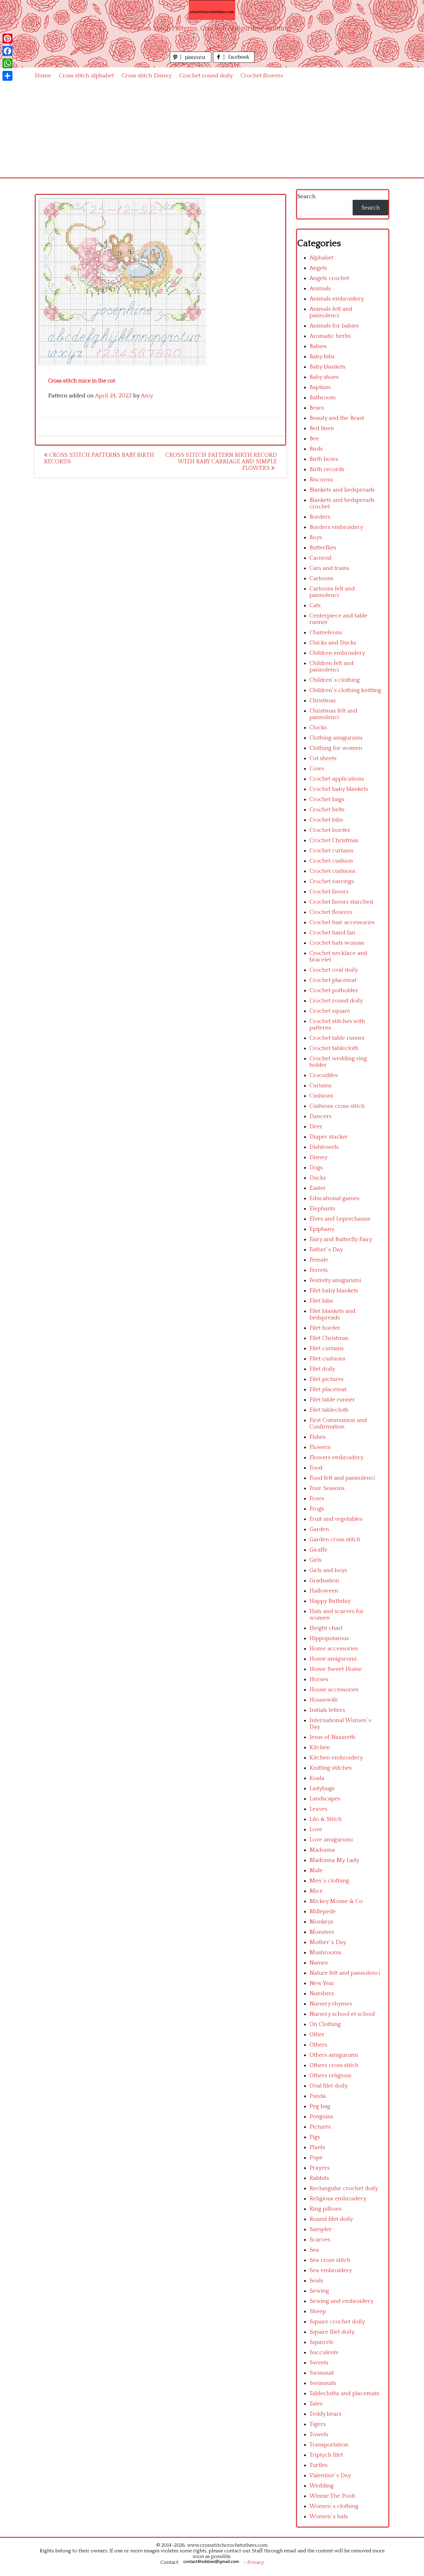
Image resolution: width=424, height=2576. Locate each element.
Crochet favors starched (341, 902)
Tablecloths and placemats (344, 2393)
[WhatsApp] (7, 63)
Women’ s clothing (334, 2506)
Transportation (329, 2445)
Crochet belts (327, 810)
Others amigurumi (334, 2055)
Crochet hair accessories (342, 922)
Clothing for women (336, 748)
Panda (318, 2096)
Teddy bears (325, 2414)
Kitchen (320, 1747)
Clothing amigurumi (336, 738)
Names (319, 1963)
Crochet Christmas (334, 840)
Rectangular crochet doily (344, 2188)
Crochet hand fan (332, 933)
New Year (322, 1983)
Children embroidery (337, 653)
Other (317, 2035)
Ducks (318, 1178)
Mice (316, 1891)
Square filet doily (332, 2332)
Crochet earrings (332, 881)
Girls (316, 1560)
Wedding (322, 2486)
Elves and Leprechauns (340, 1219)
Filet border (325, 1328)
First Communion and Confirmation (338, 1423)
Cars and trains (329, 568)
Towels (319, 2434)
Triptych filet (326, 2455)
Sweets (319, 2363)
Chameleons (326, 633)
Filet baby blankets (334, 1291)
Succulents (324, 2352)
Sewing (319, 2291)
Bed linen (322, 428)
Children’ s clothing (335, 680)
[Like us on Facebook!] (234, 61)
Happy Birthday (330, 1601)
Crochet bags (327, 799)
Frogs (317, 1509)
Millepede (323, 1911)
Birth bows (324, 459)
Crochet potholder (334, 990)
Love (316, 1829)
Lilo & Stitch (326, 1819)
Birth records (327, 469)
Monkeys (321, 1922)
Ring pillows (326, 2209)
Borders (320, 517)
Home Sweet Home (336, 1669)
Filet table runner (332, 1400)
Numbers (322, 1994)
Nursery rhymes (331, 2004)
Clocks (318, 728)
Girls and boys (328, 1570)
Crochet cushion (331, 861)
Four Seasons (327, 1488)
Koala (317, 1778)
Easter (318, 1188)
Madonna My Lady (334, 1860)
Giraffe (318, 1550)
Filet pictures (327, 1379)
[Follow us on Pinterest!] (191, 61)
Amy (147, 396)
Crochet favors (329, 892)
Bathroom (323, 398)
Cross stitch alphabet (86, 76)
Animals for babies (334, 326)
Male (316, 1870)
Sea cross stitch (330, 2260)
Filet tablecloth (329, 1410)
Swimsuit (322, 2373)
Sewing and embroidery (341, 2301)
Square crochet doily (337, 2322)
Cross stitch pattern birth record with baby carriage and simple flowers (221, 462)
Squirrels (321, 2342)
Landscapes (325, 1799)
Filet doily (322, 1369)
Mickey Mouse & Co (336, 1901)
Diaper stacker (329, 1137)
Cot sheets (323, 758)
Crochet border (330, 830)
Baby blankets (327, 367)
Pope (316, 2158)
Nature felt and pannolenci (345, 1973)
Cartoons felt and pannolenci (332, 592)
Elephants (322, 1209)
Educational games (334, 1198)
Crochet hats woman (337, 943)
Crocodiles (324, 1075)
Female (319, 1260)
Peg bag (320, 2106)
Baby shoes (324, 377)
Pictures (320, 2127)
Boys (316, 537)
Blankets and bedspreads (342, 490)
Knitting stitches (331, 1768)
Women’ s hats (329, 2516)
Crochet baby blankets (339, 789)
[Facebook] (7, 51)
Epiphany (322, 1229)
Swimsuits (323, 2383)
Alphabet (321, 258)
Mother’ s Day (328, 1942)
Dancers (320, 1116)
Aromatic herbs (330, 336)
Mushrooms (325, 1953)
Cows (317, 769)
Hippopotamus (329, 1638)
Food (316, 1468)
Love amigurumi (331, 1840)
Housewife (324, 1700)
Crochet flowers (262, 76)
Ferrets (319, 1270)
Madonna (322, 1850)
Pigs (315, 2137)
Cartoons (321, 578)
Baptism (320, 387)
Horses (319, 1679)
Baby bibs (322, 357)
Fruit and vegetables (336, 1519)
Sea (314, 2250)
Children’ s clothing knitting (345, 690)
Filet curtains (327, 1348)
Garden (319, 1529)
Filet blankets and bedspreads (332, 1314)
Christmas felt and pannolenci (333, 714)
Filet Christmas (329, 1338)
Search (306, 197)
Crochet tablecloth (334, 1048)
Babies (318, 346)
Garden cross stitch (335, 1540)
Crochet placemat (333, 980)
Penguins (321, 2117)
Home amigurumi (333, 1659)
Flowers (320, 1447)
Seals (316, 2281)
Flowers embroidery (336, 1458)
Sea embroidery (331, 2270)
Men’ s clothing (329, 1881)
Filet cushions (327, 1359)
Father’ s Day (326, 1250)
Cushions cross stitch (337, 1106)
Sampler (321, 2229)
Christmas (323, 701)
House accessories (334, 1690)
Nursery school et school (342, 2014)
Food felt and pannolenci (342, 1478)
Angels (318, 268)
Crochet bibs (326, 820)
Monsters (322, 1932)
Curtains (320, 1086)
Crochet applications (337, 779)
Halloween (324, 1591)
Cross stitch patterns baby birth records (99, 458)
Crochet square (330, 1011)
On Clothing (325, 2024)
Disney (318, 1157)
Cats (315, 605)
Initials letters (327, 1710)
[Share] (7, 76)
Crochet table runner (337, 1038)
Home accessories (334, 1649)
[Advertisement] (212, 131)
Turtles (318, 2465)
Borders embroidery (336, 527)
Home (43, 76)
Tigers (318, 2424)
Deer (316, 1127)
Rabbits (319, 2178)
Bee (314, 439)
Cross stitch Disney (147, 76)
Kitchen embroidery (336, 1758)
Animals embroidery (337, 299)
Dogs (316, 1168)
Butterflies (323, 548)
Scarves (320, 2240)
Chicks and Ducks (333, 643)
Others (318, 2045)
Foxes (317, 1499)
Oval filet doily (329, 2086)
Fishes (318, 1437)
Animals (320, 289)
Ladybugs (322, 1788)
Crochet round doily (206, 76)
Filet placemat (328, 1389)
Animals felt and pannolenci (331, 312)
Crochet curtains (332, 851)
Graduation (324, 1581)
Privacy (256, 2562)
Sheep (318, 2311)
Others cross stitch (334, 2065)
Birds (316, 449)
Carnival (320, 558)
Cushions (321, 1096)
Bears (317, 408)
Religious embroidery (338, 2199)
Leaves (318, 1809)
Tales (316, 2404)
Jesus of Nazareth (332, 1737)
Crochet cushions (332, 871)
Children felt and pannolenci (332, 667)
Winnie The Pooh (332, 2496)
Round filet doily (331, 2219)
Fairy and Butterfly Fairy (341, 1239)
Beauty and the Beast (337, 418)
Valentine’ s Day (330, 2475)
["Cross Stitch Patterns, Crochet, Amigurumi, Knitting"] (212, 10)
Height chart (326, 1628)
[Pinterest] (7, 39)
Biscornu (321, 480)
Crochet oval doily (334, 970)
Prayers (320, 2168)
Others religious (330, 2076)
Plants (317, 2147)
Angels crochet (329, 278)
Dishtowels (324, 1147)
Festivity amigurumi (335, 1280)
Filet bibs (321, 1301)
